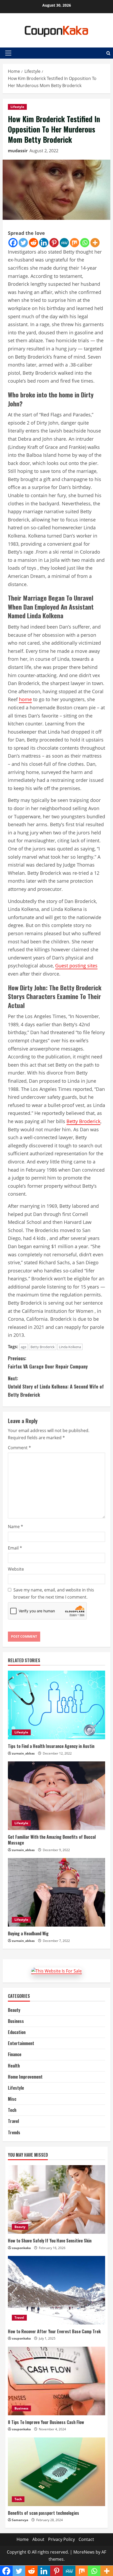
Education (17, 2032)
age (24, 1347)
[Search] (108, 53)
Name (16, 1527)
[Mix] (75, 243)
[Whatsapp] (85, 243)
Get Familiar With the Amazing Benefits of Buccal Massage (52, 1840)
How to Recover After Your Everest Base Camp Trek (54, 2331)
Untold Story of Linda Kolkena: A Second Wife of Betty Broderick (56, 1386)
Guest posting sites (76, 966)
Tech (12, 2110)
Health (14, 2066)
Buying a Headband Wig (28, 1933)
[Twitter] (23, 243)
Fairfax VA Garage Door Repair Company (48, 1362)
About (38, 2539)
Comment (19, 1448)
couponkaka (21, 2248)
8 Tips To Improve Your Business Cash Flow (46, 2422)
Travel (13, 2121)
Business (16, 2021)
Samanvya (20, 2520)
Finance (15, 2054)
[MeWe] (64, 243)
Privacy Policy (61, 2539)
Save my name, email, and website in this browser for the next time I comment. (54, 1593)
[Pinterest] (54, 243)
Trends (14, 2132)
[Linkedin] (44, 243)
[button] (8, 53)
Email (15, 1548)
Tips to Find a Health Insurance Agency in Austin (51, 1746)
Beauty (14, 2010)
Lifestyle (17, 107)
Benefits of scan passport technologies (43, 2513)
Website (16, 1569)
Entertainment (21, 2043)
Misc (12, 2099)
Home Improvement (25, 2077)
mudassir (18, 151)
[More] (95, 243)
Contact (86, 2539)
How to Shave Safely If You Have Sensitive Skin (50, 2241)
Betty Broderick (83, 1121)
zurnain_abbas (23, 1753)
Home (23, 2539)
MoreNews (84, 2552)
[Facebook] (13, 243)
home (25, 699)
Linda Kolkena (70, 1347)
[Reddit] (34, 243)
